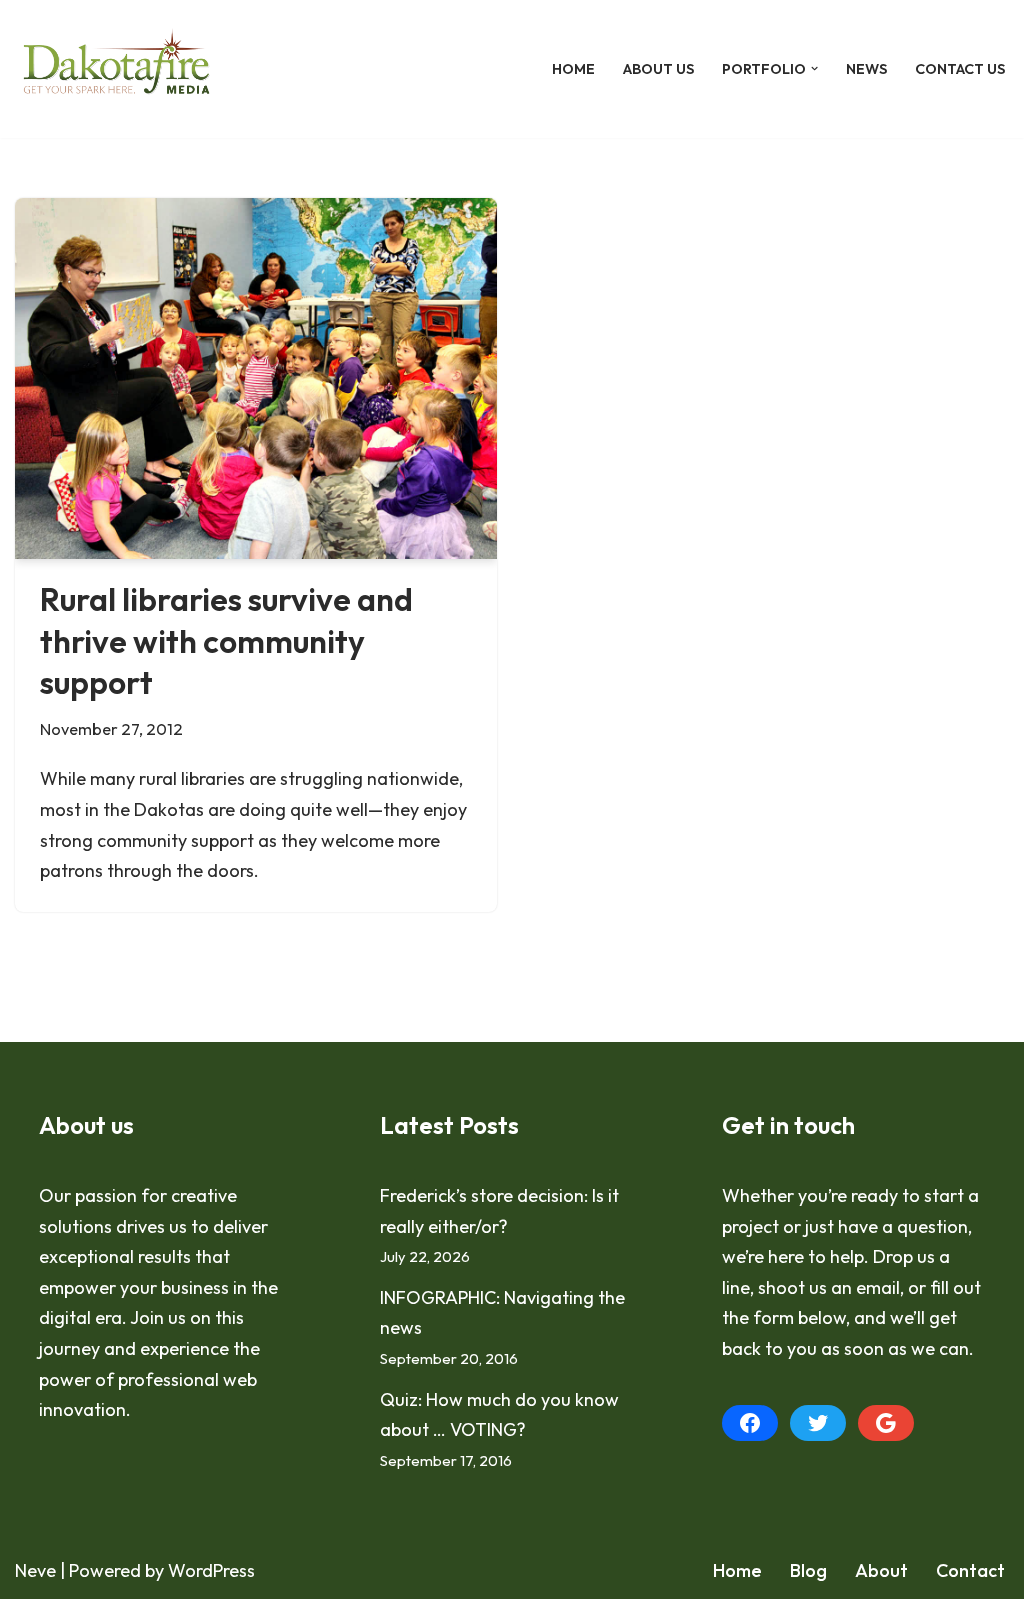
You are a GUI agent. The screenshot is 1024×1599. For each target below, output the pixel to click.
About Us (658, 69)
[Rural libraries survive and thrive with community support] (256, 379)
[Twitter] (818, 1423)
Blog (808, 1570)
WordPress (211, 1570)
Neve (35, 1570)
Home (573, 69)
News (866, 69)
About (881, 1570)
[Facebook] (750, 1423)
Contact (970, 1570)
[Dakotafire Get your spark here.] (116, 69)
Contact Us (960, 69)
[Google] (886, 1423)
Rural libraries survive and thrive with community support (226, 640)
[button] (814, 68)
